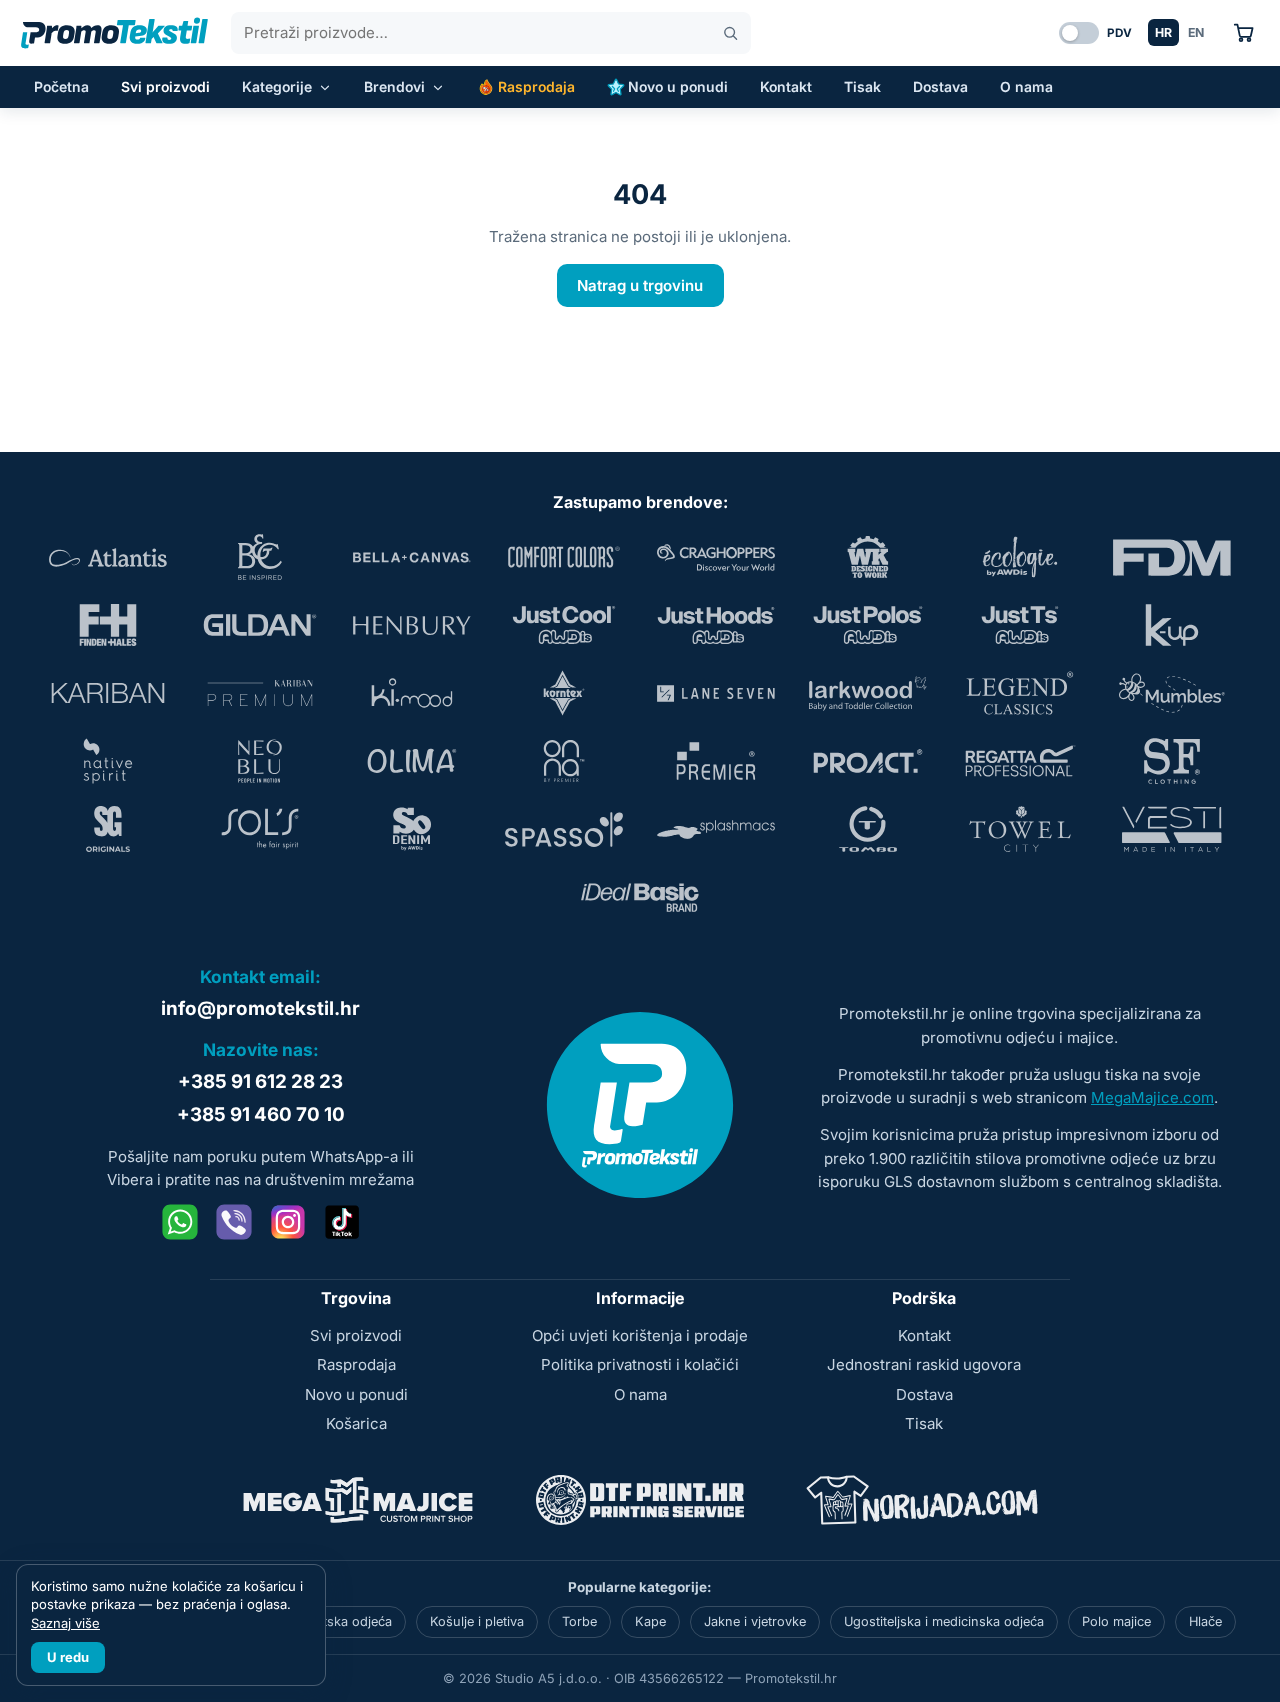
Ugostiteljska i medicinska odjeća (944, 1621)
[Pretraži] (730, 33)
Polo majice (1116, 1621)
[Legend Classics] (1020, 693)
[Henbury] (412, 625)
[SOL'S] (260, 829)
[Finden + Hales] (108, 625)
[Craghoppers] (716, 557)
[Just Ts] (1020, 625)
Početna (61, 86)
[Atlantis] (108, 557)
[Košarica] (1243, 32)
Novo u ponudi (678, 86)
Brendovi (394, 86)
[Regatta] (1020, 761)
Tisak (862, 86)
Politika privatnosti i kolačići (640, 1364)
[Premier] (716, 761)
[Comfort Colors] (564, 557)
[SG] (108, 829)
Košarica (356, 1423)
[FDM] (1172, 557)
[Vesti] (1172, 829)
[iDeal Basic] (640, 897)
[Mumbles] (1172, 693)
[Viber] (234, 1222)
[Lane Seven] (716, 693)
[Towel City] (1020, 829)
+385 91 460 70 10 (261, 1114)
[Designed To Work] (868, 557)
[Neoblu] (260, 761)
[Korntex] (564, 693)
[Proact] (868, 761)
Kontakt (786, 86)
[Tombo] (868, 829)
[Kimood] (412, 693)
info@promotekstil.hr (260, 1008)
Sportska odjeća (343, 1621)
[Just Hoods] (716, 625)
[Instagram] (288, 1222)
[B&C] (260, 557)
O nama (1026, 86)
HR (1163, 32)
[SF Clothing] (1172, 761)
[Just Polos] (868, 625)
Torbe (579, 1621)
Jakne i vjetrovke (755, 1621)
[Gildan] (260, 625)
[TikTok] (342, 1222)
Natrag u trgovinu (640, 285)
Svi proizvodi (165, 86)
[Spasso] (564, 829)
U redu (68, 1657)
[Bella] (412, 557)
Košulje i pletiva (477, 1621)
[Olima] (412, 761)
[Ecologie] (1020, 557)
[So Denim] (412, 829)
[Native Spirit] (108, 761)
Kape (650, 1621)
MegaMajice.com (1152, 1097)
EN (1196, 32)
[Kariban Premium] (260, 693)
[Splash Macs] (716, 829)
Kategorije (277, 86)
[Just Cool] (564, 625)
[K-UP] (1172, 625)
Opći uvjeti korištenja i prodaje (640, 1335)
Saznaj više (65, 1623)
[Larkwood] (868, 693)
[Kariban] (108, 693)
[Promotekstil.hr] (114, 33)
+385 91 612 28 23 (260, 1081)
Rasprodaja (536, 86)
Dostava (940, 86)
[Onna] (564, 761)
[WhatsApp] (180, 1222)
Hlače (1205, 1621)
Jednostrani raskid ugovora (924, 1364)
